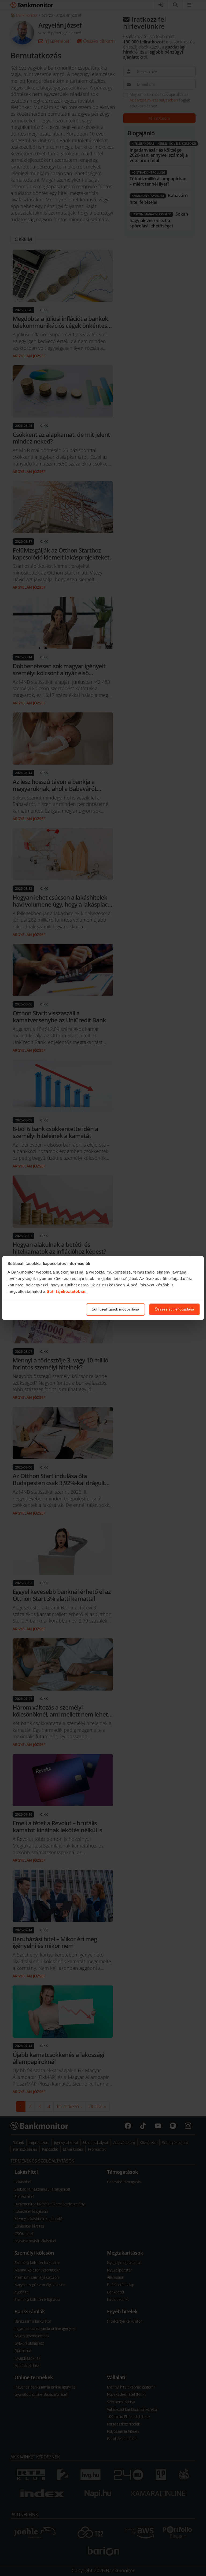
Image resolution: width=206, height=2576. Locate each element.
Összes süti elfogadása (174, 1309)
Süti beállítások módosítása (115, 1309)
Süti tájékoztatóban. (67, 1291)
